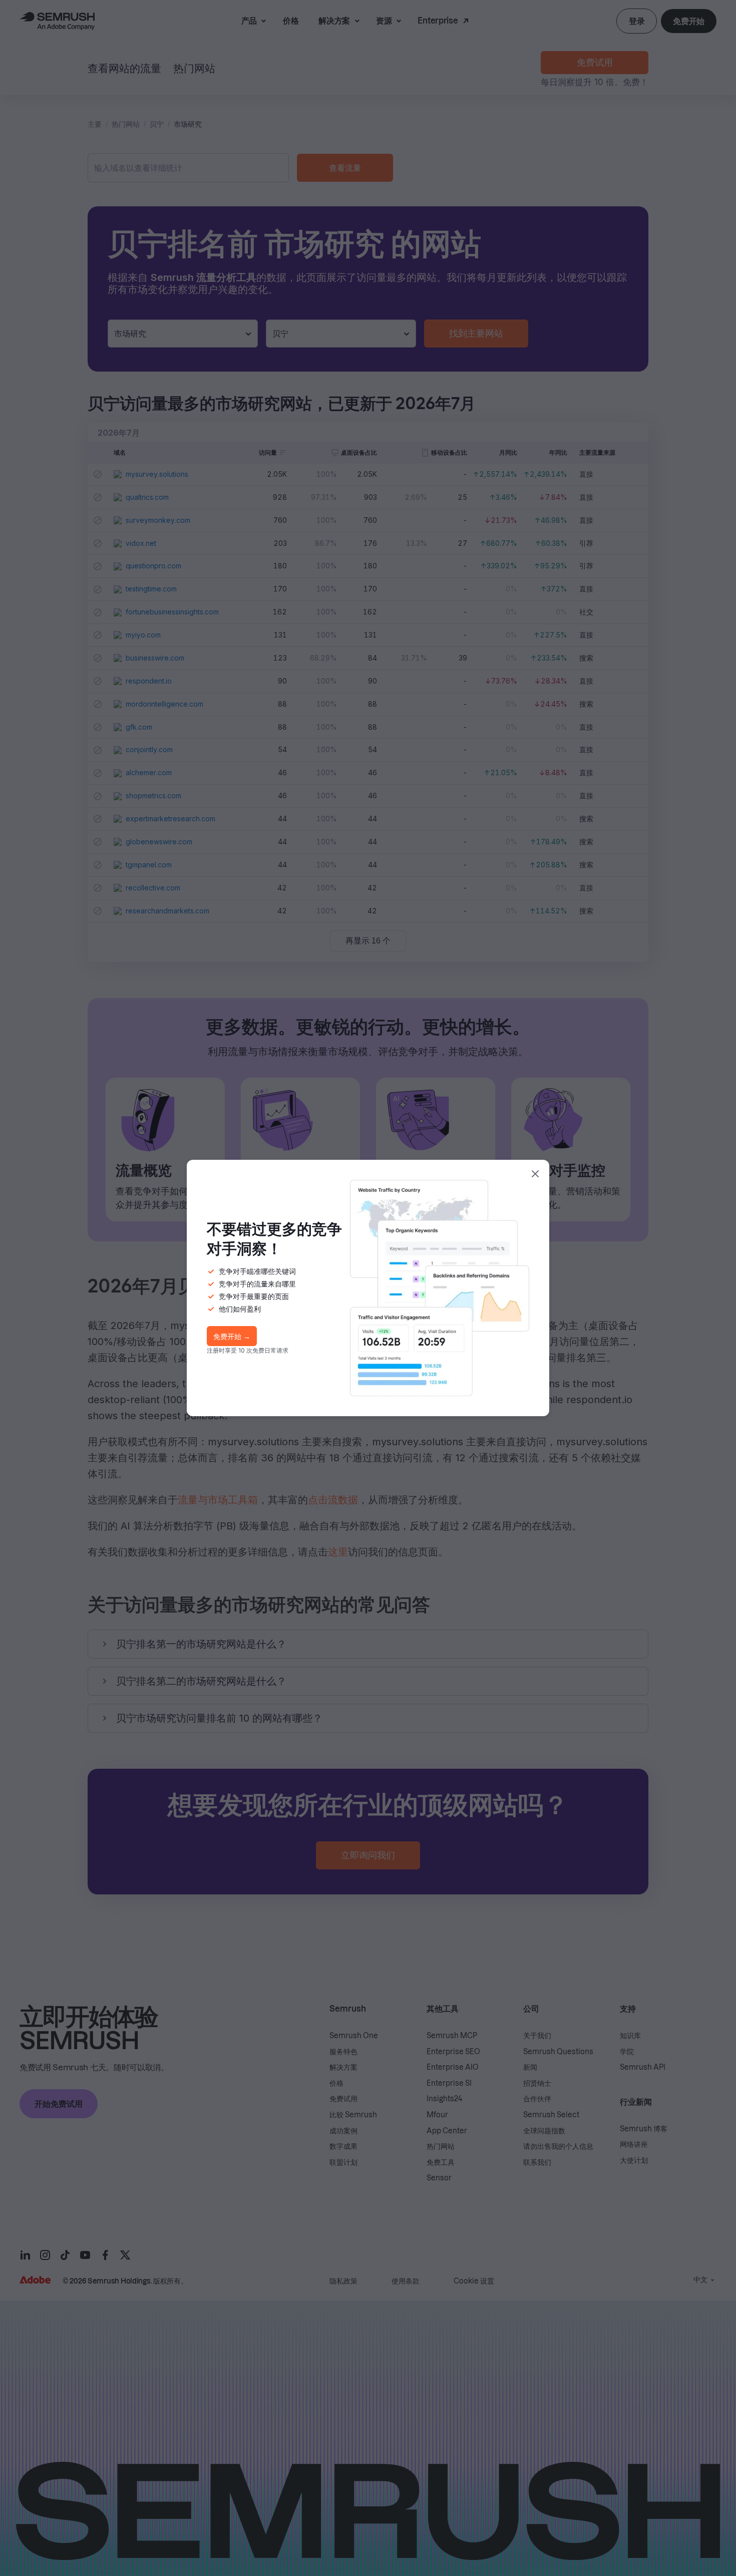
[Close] (535, 1174)
